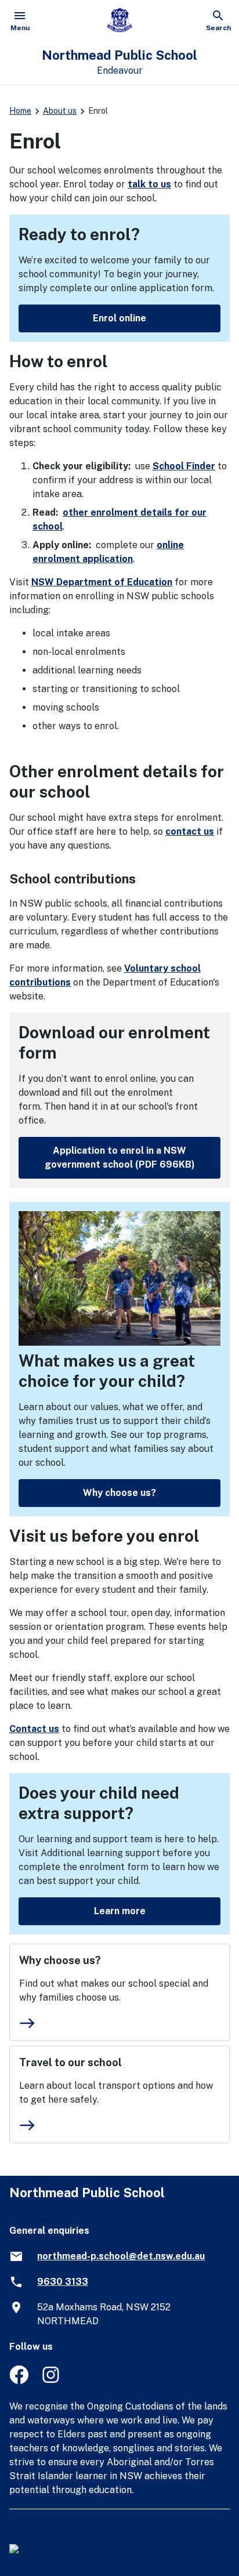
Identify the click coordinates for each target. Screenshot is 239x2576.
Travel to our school (70, 2062)
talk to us (149, 184)
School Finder (184, 466)
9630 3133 (63, 2282)
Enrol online (119, 318)
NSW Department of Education (102, 582)
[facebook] (19, 2381)
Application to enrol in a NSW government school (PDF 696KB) (120, 1157)
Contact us (34, 1729)
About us (60, 111)
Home (20, 111)
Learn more (120, 1911)
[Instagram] (52, 2381)
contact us (190, 832)
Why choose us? (119, 1493)
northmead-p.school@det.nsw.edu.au (121, 2256)
